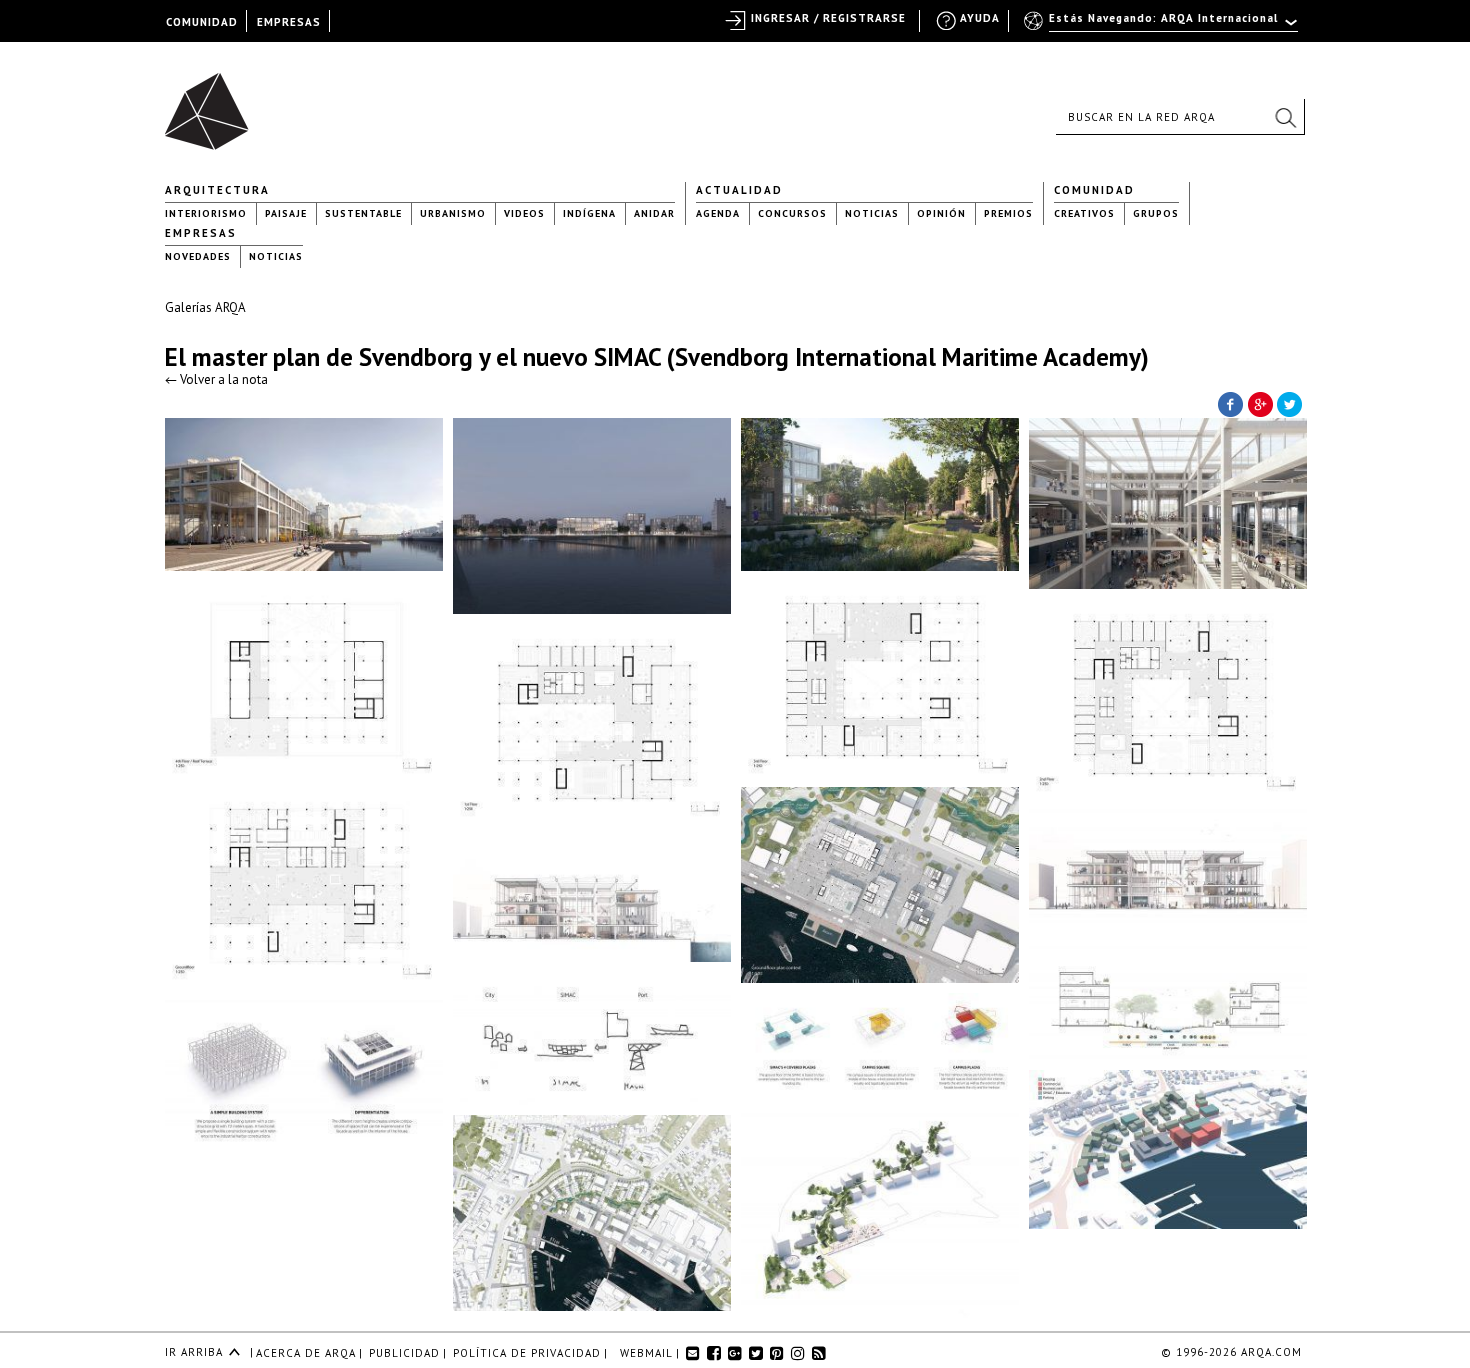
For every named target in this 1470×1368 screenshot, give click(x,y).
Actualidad (739, 190)
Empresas (201, 233)
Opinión (941, 213)
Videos (524, 213)
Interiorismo (206, 213)
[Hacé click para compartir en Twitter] (1290, 403)
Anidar (654, 213)
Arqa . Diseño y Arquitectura (212, 102)
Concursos (792, 213)
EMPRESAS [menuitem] (289, 22)
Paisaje (286, 213)
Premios (1008, 213)
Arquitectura (217, 190)
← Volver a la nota (216, 379)
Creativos (1084, 213)
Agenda (718, 213)
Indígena (589, 213)
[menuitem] (1162, 27)
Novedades (198, 256)
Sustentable (363, 213)
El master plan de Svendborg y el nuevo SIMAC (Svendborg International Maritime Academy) (657, 357)
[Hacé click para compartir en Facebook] (1230, 403)
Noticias (872, 213)
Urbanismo (453, 213)
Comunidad (1094, 190)
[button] (1285, 117)
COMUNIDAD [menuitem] (202, 22)
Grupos (1156, 213)
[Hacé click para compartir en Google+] (1260, 403)
